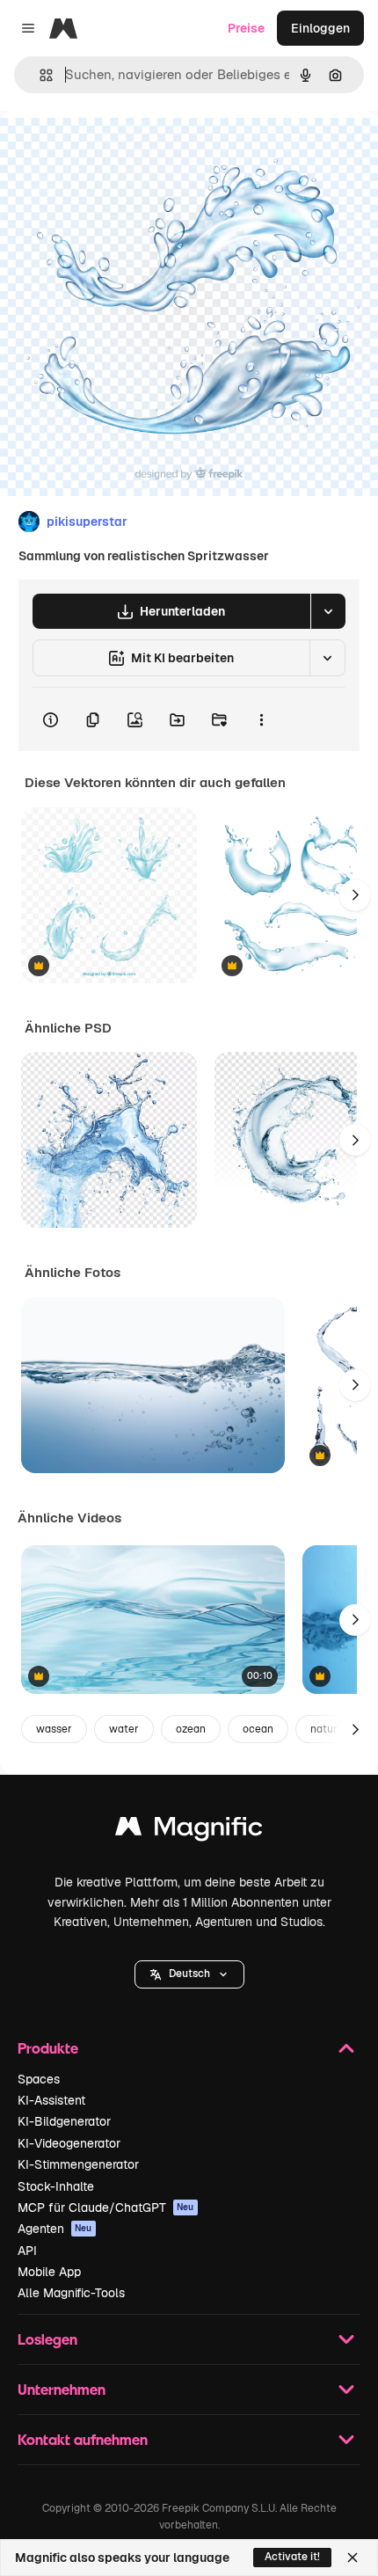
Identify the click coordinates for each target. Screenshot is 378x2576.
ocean (258, 1729)
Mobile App (49, 2272)
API (27, 2251)
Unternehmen (62, 2389)
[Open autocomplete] (39, 75)
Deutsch (189, 1974)
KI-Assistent (51, 2100)
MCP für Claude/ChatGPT (106, 2207)
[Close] (353, 2558)
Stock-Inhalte (56, 2186)
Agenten (55, 2229)
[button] (189, 1974)
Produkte (48, 2048)
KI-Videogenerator (69, 2143)
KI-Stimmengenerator (78, 2164)
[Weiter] (355, 895)
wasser (54, 1729)
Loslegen (47, 2339)
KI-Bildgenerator (64, 2121)
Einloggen (320, 28)
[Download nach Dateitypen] (328, 611)
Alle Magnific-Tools (71, 2293)
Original (113, 151)
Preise (246, 28)
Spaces (39, 2079)
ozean (191, 1729)
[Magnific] (189, 1831)
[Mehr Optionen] (261, 719)
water (124, 1729)
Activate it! (292, 2557)
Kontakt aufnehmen (83, 2439)
